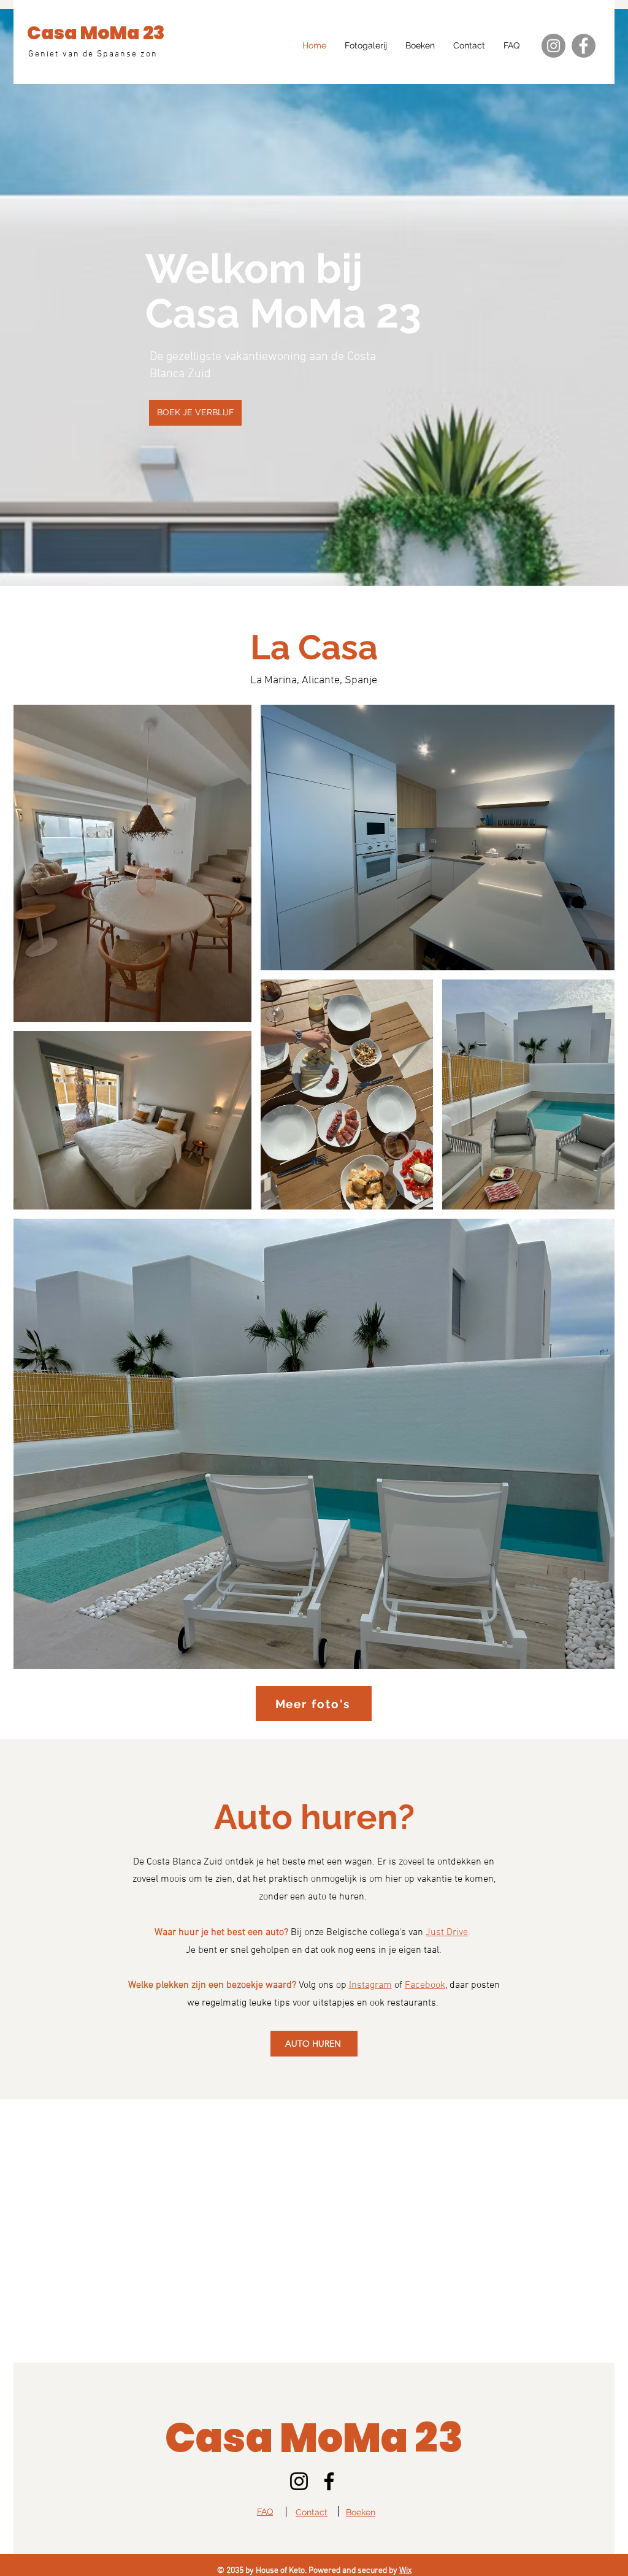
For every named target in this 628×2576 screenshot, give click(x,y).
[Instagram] (553, 46)
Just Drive (447, 1933)
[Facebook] (584, 46)
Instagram (370, 1985)
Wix (405, 2571)
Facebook (425, 1985)
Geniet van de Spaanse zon (93, 54)
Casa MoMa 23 (96, 33)
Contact (312, 2512)
